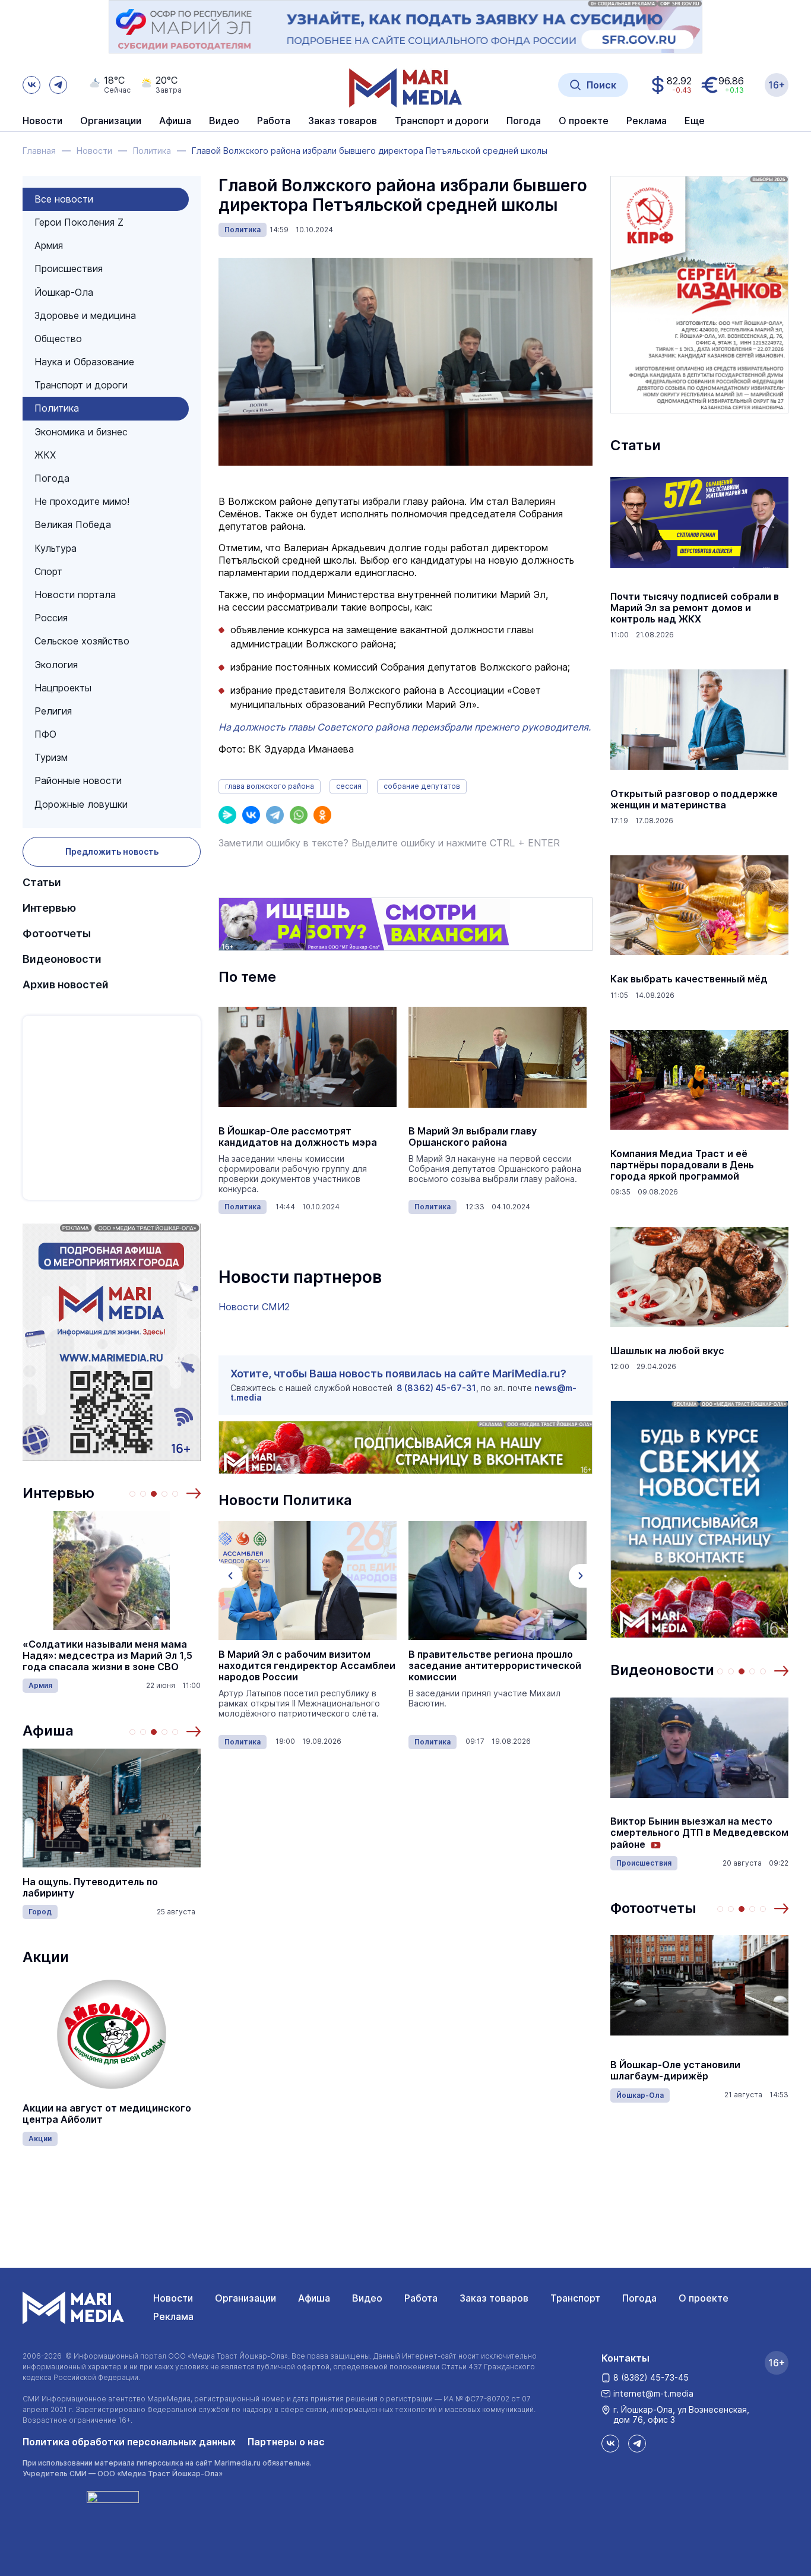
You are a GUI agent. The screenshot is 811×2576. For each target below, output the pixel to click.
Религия (53, 711)
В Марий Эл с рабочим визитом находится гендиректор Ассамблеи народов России (307, 1666)
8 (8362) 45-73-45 (651, 2377)
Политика (57, 408)
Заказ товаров (494, 2298)
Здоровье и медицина (85, 315)
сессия (349, 786)
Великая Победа (73, 524)
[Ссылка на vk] (31, 85)
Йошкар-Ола (64, 292)
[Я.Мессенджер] (227, 815)
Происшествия (69, 268)
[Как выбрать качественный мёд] (699, 905)
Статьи (42, 882)
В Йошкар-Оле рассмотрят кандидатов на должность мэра (298, 1137)
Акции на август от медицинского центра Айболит (107, 2114)
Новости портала (75, 595)
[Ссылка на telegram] (58, 85)
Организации (245, 2298)
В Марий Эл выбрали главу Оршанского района (473, 1137)
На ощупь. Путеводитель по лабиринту (90, 1888)
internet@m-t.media (653, 2393)
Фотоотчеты (57, 933)
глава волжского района (270, 786)
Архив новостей (66, 984)
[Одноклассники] (322, 815)
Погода (52, 478)
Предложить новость (112, 851)
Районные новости (78, 780)
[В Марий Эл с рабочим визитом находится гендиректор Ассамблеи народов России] (308, 1581)
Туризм (51, 757)
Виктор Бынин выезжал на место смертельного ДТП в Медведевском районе (699, 1833)
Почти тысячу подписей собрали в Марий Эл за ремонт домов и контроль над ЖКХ (695, 608)
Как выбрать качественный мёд (689, 979)
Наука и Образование (84, 362)
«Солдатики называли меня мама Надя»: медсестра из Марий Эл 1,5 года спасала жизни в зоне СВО (107, 1656)
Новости (42, 121)
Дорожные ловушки (81, 804)
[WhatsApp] (299, 815)
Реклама (173, 2316)
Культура (56, 548)
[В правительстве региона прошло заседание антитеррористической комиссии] (498, 1581)
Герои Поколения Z (79, 222)
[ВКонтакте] (251, 815)
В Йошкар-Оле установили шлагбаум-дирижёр (675, 2071)
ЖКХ (45, 455)
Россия (51, 618)
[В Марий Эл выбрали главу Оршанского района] (498, 1057)
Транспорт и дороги (81, 385)
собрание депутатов (422, 786)
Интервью (49, 908)
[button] (194, 1493)
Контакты (625, 2358)
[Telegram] (275, 815)
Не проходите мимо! (82, 501)
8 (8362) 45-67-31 (436, 1388)
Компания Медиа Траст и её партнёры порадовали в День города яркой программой (682, 1165)
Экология (56, 665)
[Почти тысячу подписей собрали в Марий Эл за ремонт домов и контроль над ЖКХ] (699, 523)
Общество (58, 339)
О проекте (704, 2298)
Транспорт (575, 2298)
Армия (49, 245)
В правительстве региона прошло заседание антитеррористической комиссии (495, 1666)
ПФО (45, 734)
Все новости (64, 199)
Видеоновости (62, 959)
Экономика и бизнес (81, 432)
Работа (274, 121)
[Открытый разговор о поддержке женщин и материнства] (699, 720)
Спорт (48, 571)
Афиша (48, 1730)
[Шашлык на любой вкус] (699, 1277)
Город (40, 1912)
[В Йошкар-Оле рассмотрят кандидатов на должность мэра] (308, 1057)
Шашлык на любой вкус (667, 1351)
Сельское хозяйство (82, 641)
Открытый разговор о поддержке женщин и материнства (694, 799)
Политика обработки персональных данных (129, 2442)
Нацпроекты (63, 688)
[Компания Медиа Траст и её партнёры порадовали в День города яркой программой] (699, 1080)
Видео (224, 121)
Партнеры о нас (286, 2442)
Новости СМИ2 (254, 1307)
